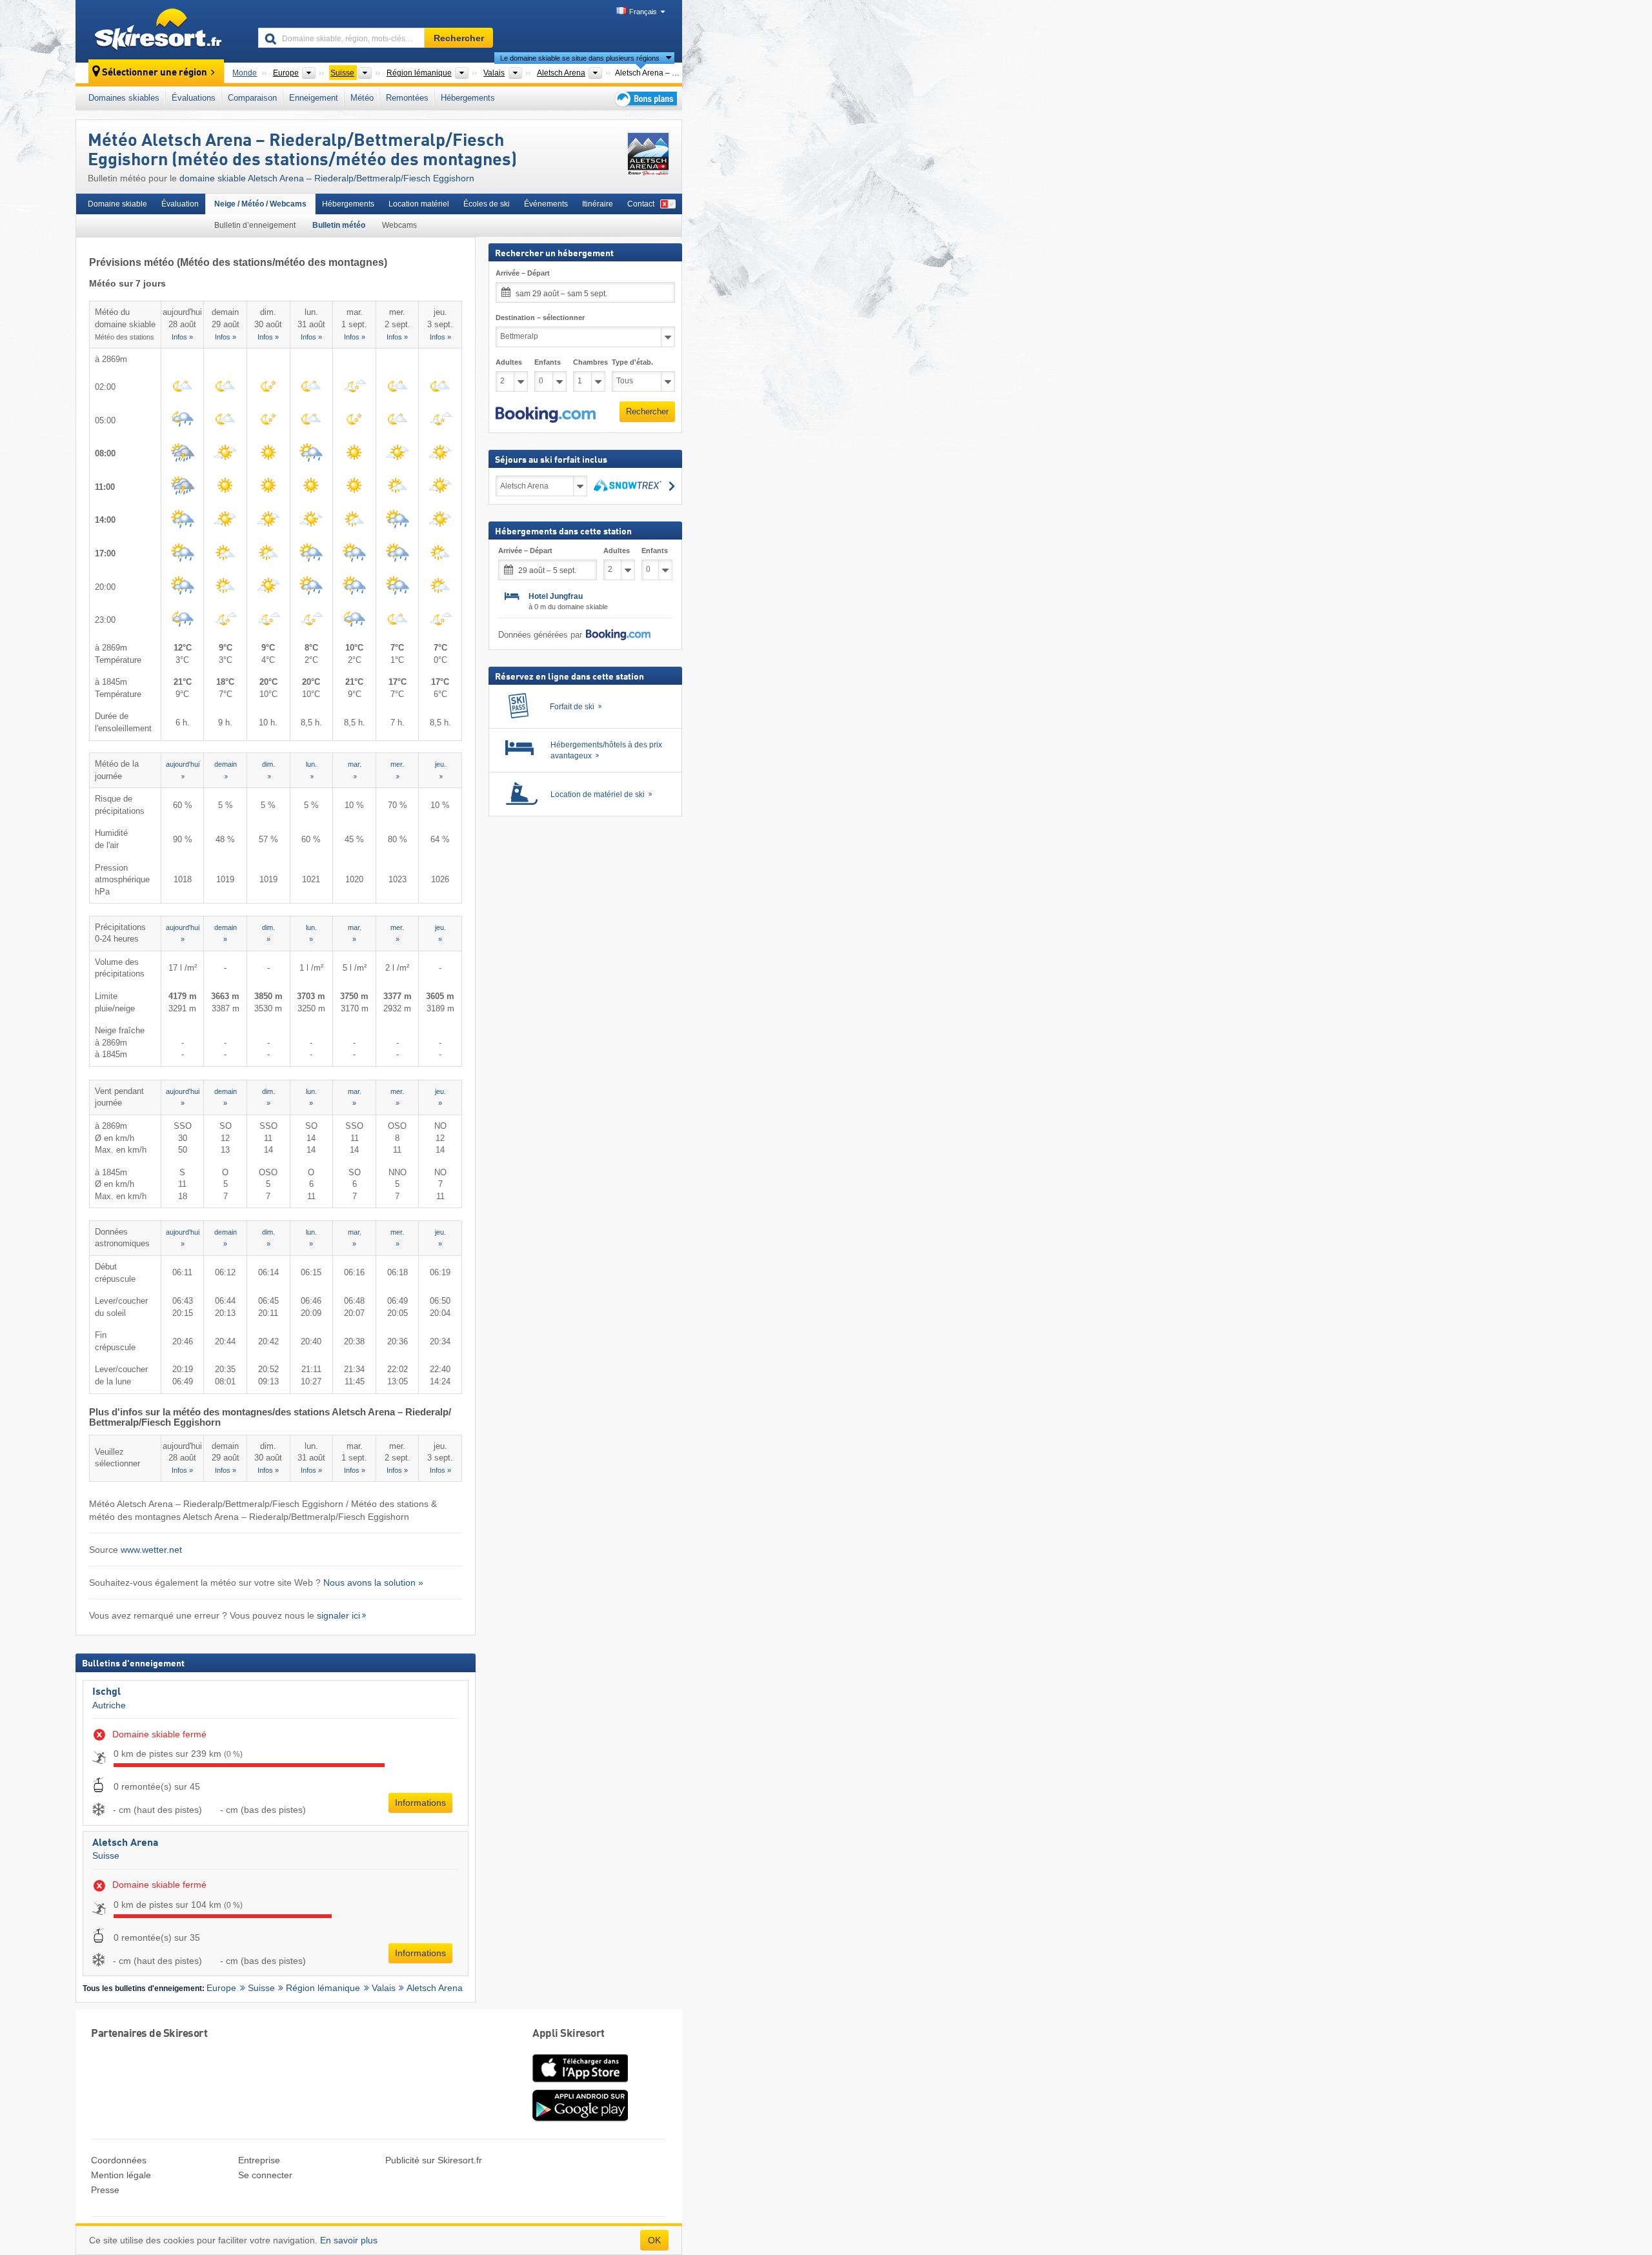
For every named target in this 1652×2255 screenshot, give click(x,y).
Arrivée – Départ (523, 273)
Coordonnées (119, 2160)
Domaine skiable (117, 204)
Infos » (182, 337)
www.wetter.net (151, 1550)
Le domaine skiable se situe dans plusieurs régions (580, 58)
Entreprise (259, 2160)
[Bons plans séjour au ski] (645, 98)
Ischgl (106, 1692)
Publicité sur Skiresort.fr (434, 2160)
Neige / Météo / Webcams (260, 204)
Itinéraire (598, 204)
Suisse (106, 1856)
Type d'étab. (632, 362)
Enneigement (314, 98)
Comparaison (252, 98)
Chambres (589, 362)
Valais (384, 1988)
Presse (105, 2190)
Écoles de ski (487, 204)
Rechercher (647, 411)
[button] (546, 415)
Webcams (399, 225)
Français (643, 12)
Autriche (109, 1705)
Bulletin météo (339, 225)
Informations (420, 1803)
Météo (362, 98)
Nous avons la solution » (373, 1583)
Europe (221, 1988)
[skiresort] (161, 31)
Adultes (509, 362)
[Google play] (580, 2119)
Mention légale (121, 2175)
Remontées (407, 98)
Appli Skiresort (569, 2034)
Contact (641, 204)
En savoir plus (349, 2240)
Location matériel (419, 204)
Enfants (548, 362)
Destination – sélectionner (540, 318)
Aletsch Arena (126, 1843)
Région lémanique (323, 1988)
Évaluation (180, 204)
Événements (546, 204)
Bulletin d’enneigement (255, 225)
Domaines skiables (124, 98)
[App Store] (580, 2083)
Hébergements (468, 98)
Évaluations (194, 98)
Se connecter (265, 2175)
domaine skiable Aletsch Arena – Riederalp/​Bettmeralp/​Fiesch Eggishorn (327, 178)
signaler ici (338, 1615)
